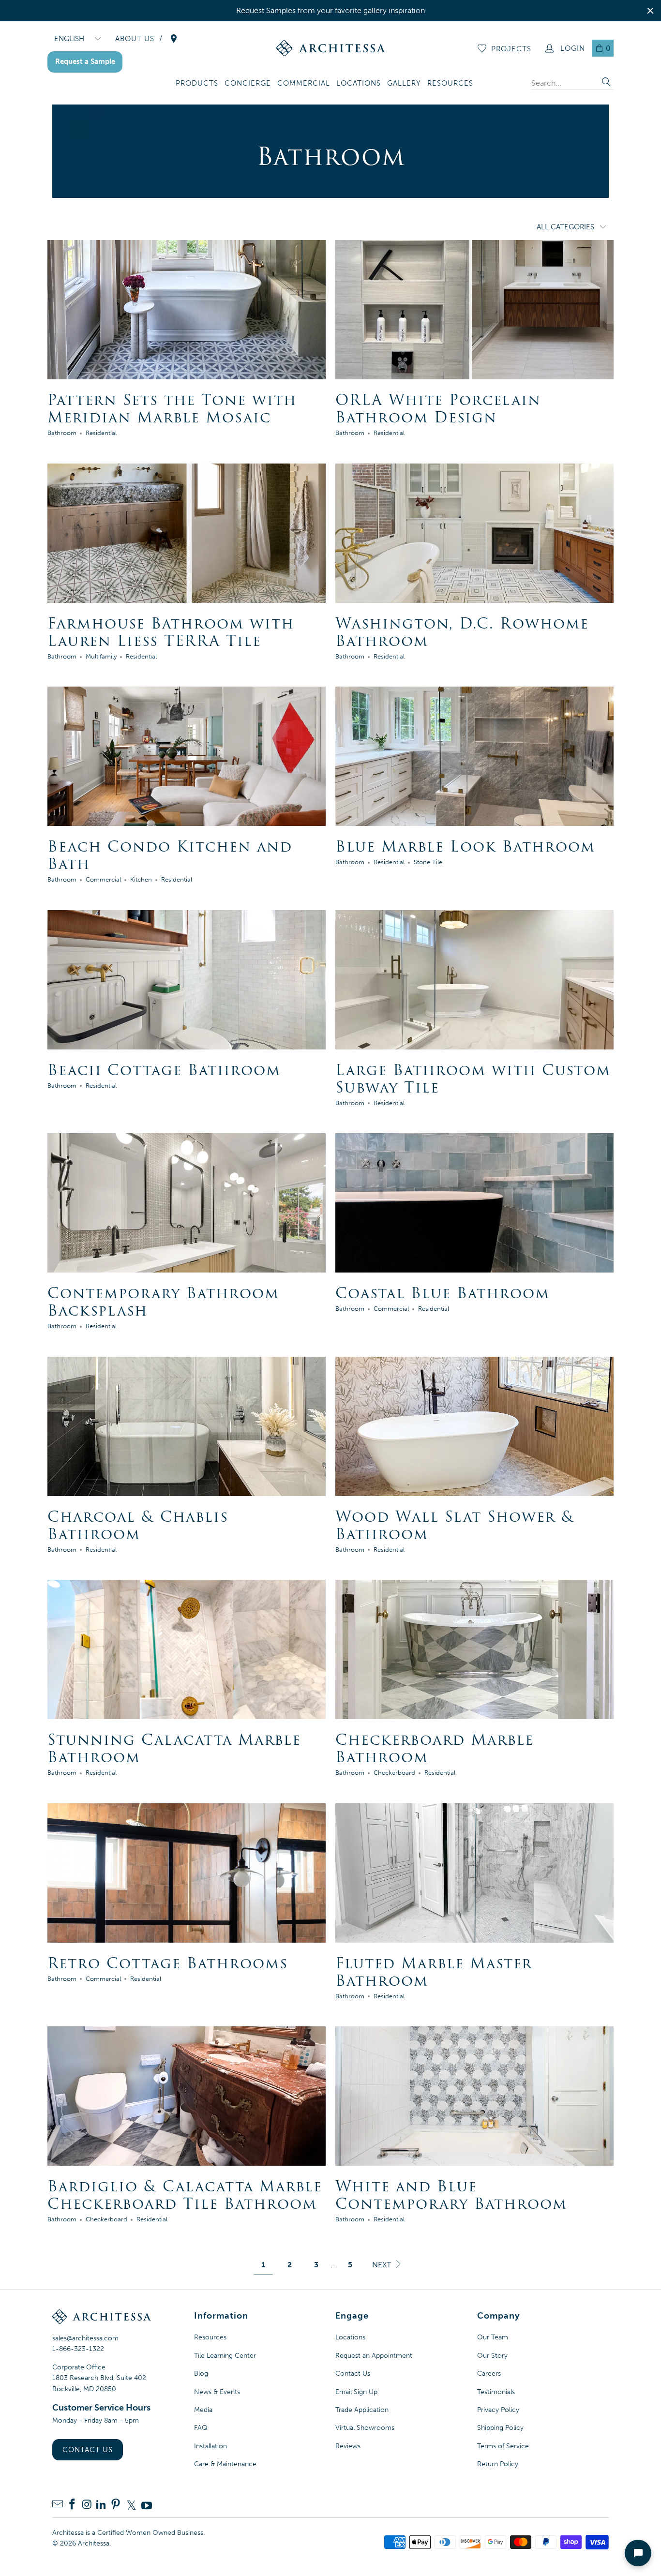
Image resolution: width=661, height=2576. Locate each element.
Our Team (493, 2337)
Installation (210, 2446)
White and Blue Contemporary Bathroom (451, 2195)
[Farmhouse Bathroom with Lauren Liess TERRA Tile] (187, 533)
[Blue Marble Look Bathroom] (474, 756)
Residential (101, 433)
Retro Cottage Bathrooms (168, 1963)
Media (203, 2410)
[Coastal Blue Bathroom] (474, 1203)
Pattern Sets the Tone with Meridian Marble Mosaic (172, 409)
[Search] (606, 83)
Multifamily (101, 656)
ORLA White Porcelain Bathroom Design (438, 409)
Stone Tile (428, 862)
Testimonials (496, 2392)
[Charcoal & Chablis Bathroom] (187, 1426)
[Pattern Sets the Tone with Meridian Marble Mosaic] (187, 310)
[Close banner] (650, 11)
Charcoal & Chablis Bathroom (138, 1525)
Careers (489, 2374)
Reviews (348, 2446)
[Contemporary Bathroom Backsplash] (187, 1203)
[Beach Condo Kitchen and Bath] (187, 756)
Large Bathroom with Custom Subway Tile (473, 1079)
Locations (350, 2337)
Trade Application (362, 2410)
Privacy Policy (498, 2410)
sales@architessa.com (85, 2338)
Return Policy (498, 2464)
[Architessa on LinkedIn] (101, 2505)
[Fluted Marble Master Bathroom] (474, 1873)
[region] (330, 11)
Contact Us (88, 2450)
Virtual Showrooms (365, 2428)
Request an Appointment (374, 2356)
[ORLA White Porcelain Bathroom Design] (474, 310)
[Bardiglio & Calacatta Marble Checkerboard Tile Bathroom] (187, 2096)
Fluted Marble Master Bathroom (434, 1972)
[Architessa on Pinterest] (116, 2505)
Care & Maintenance (225, 2464)
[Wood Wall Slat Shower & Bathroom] (474, 1426)
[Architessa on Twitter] (131, 2505)
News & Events (217, 2392)
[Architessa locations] (174, 39)
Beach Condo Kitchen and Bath (170, 855)
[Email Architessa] (58, 2505)
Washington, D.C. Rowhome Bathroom (462, 632)
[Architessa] (331, 48)
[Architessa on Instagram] (87, 2505)
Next (383, 2265)
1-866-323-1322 (78, 2349)
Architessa (94, 2543)
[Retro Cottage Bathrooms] (187, 1873)
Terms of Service (503, 2446)
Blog (201, 2374)
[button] (197, 84)
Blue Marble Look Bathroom (465, 846)
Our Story (492, 2356)
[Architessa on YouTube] (147, 2505)
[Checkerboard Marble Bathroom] (474, 1649)
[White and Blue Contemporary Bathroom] (474, 2096)
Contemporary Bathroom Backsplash (163, 1302)
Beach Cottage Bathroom (164, 1070)
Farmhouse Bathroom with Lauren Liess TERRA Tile (171, 632)
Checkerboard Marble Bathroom (435, 1748)
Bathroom (62, 433)
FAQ (201, 2428)
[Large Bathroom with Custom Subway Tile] (474, 980)
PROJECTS (511, 49)
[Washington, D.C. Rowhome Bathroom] (474, 533)
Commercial (103, 879)
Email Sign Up (356, 2392)
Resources (210, 2337)
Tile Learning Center (225, 2356)
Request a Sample (85, 61)
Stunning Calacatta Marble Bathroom (174, 1748)
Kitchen (141, 879)
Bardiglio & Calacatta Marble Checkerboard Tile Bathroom (185, 2195)
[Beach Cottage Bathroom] (187, 980)
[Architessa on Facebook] (72, 2505)
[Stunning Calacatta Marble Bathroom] (187, 1649)
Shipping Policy (500, 2428)
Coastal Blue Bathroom (443, 1293)
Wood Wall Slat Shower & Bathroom (455, 1525)
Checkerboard (394, 1772)
